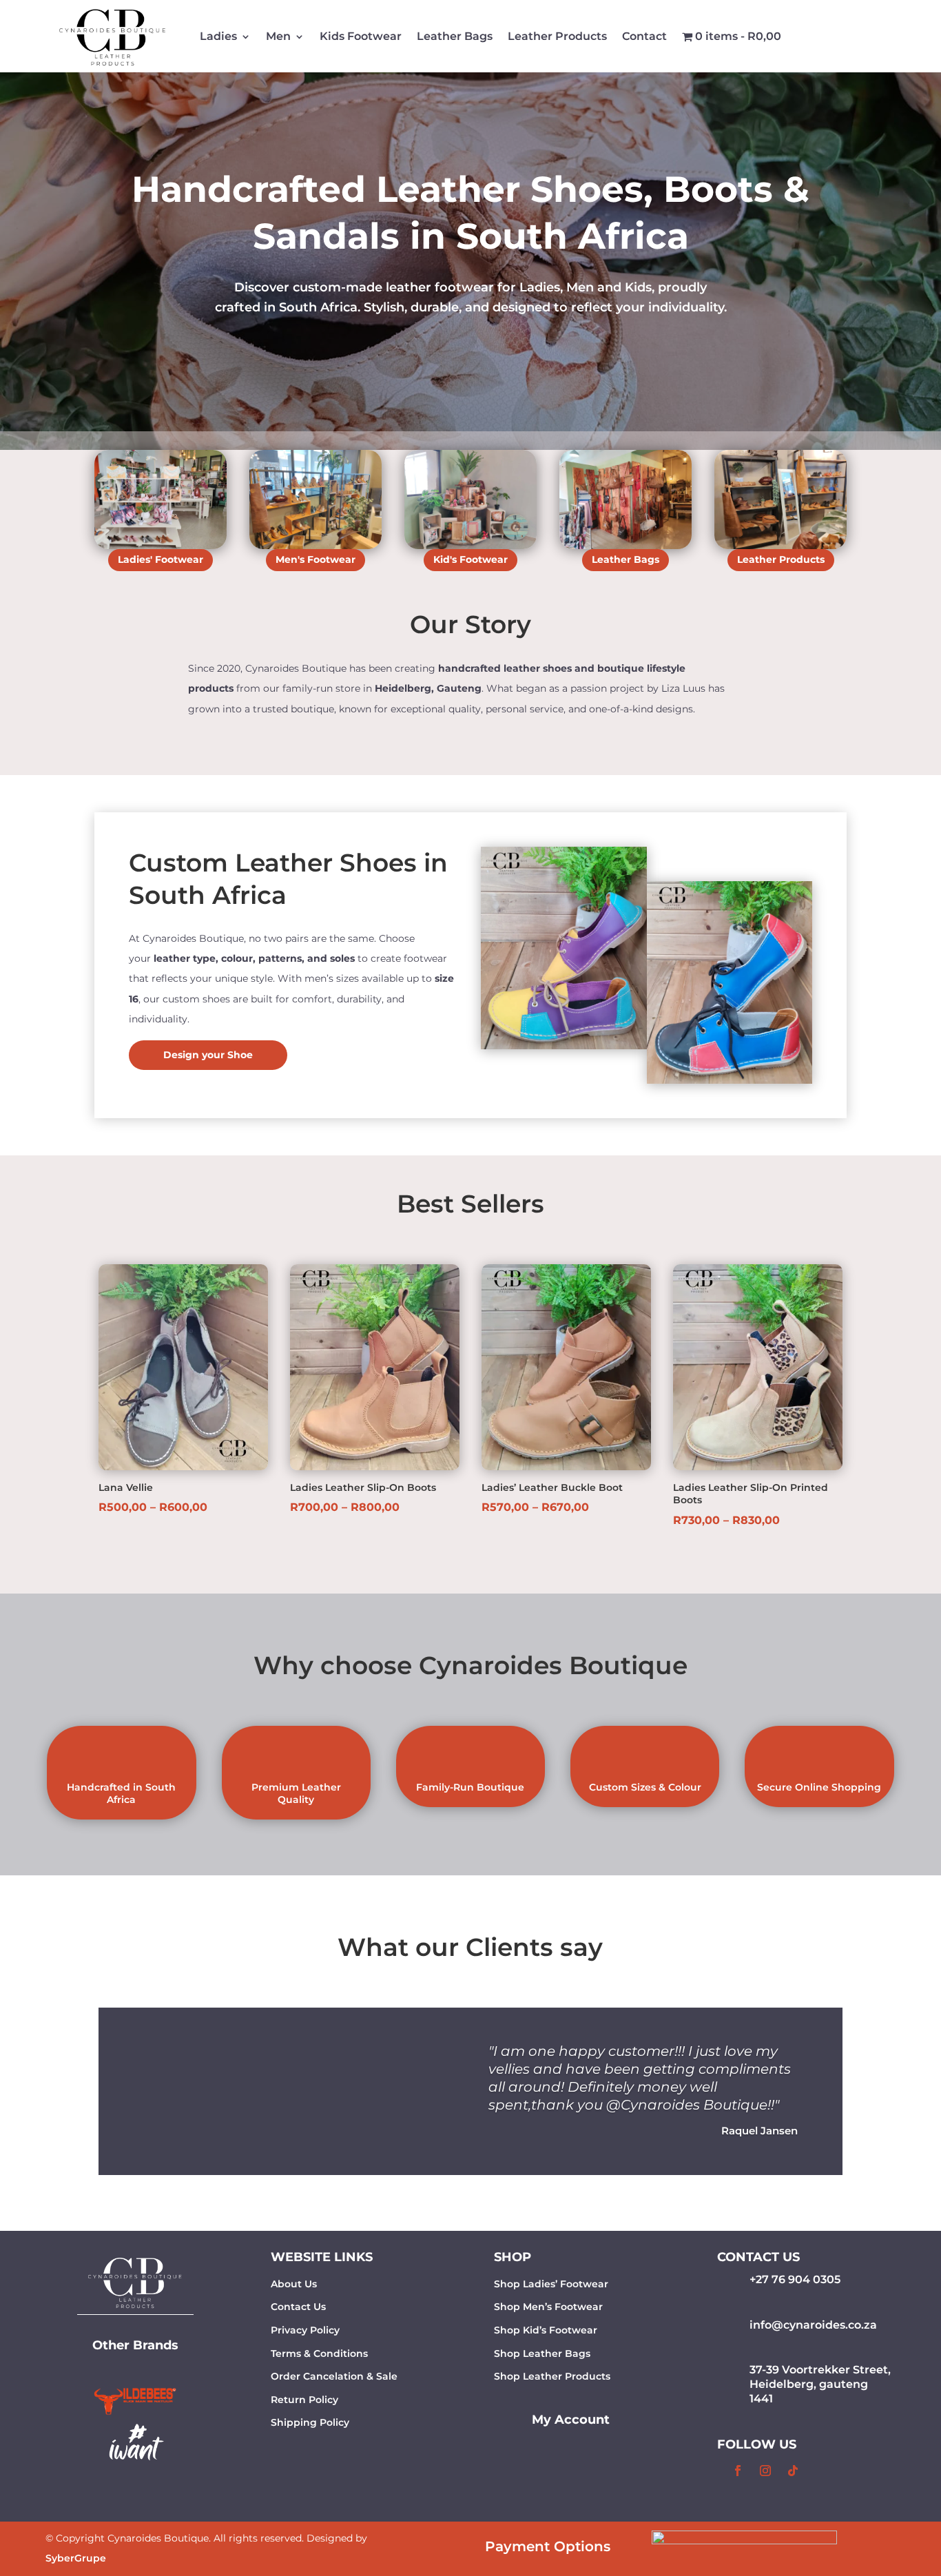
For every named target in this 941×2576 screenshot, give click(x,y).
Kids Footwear (361, 36)
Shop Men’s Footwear (548, 2307)
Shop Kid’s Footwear (546, 2330)
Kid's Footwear (470, 559)
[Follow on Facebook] (738, 2471)
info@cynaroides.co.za (813, 2325)
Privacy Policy (305, 2330)
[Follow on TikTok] (793, 2471)
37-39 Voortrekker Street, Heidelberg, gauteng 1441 (820, 2384)
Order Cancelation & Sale (334, 2376)
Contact (644, 36)
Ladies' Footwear (161, 559)
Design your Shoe (208, 1055)
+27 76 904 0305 (795, 2279)
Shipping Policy (310, 2422)
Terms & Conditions (319, 2353)
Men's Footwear (316, 559)
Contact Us (298, 2307)
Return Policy (304, 2400)
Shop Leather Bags (542, 2353)
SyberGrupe (76, 2558)
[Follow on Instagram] (765, 2471)
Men (278, 36)
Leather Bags (455, 36)
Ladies (218, 36)
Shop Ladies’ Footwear (551, 2284)
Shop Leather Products (552, 2376)
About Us (294, 2284)
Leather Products (557, 36)
